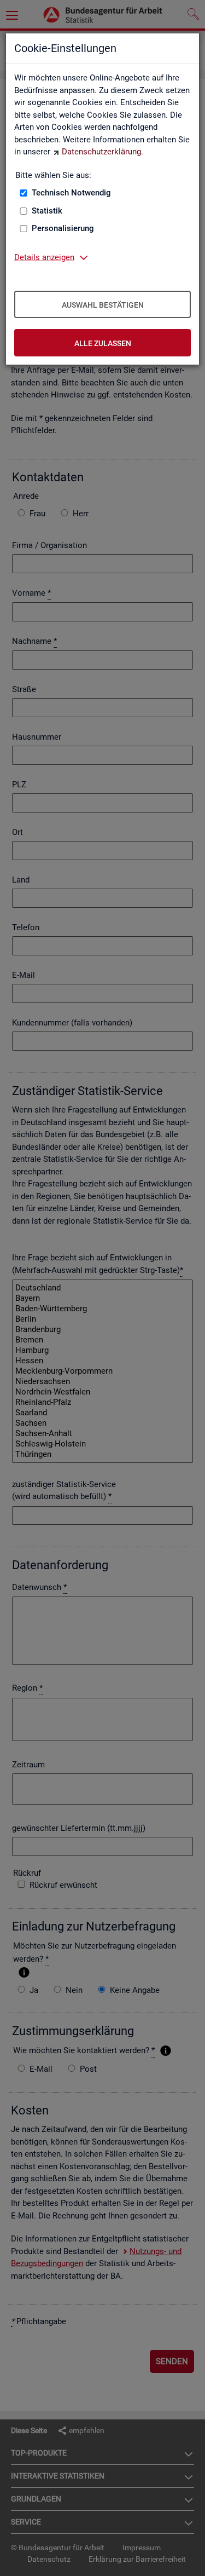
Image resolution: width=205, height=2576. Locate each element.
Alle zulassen (103, 343)
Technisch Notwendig (71, 193)
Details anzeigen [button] (44, 257)
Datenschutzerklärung (101, 152)
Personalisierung (63, 228)
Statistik (47, 211)
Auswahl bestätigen (103, 305)
